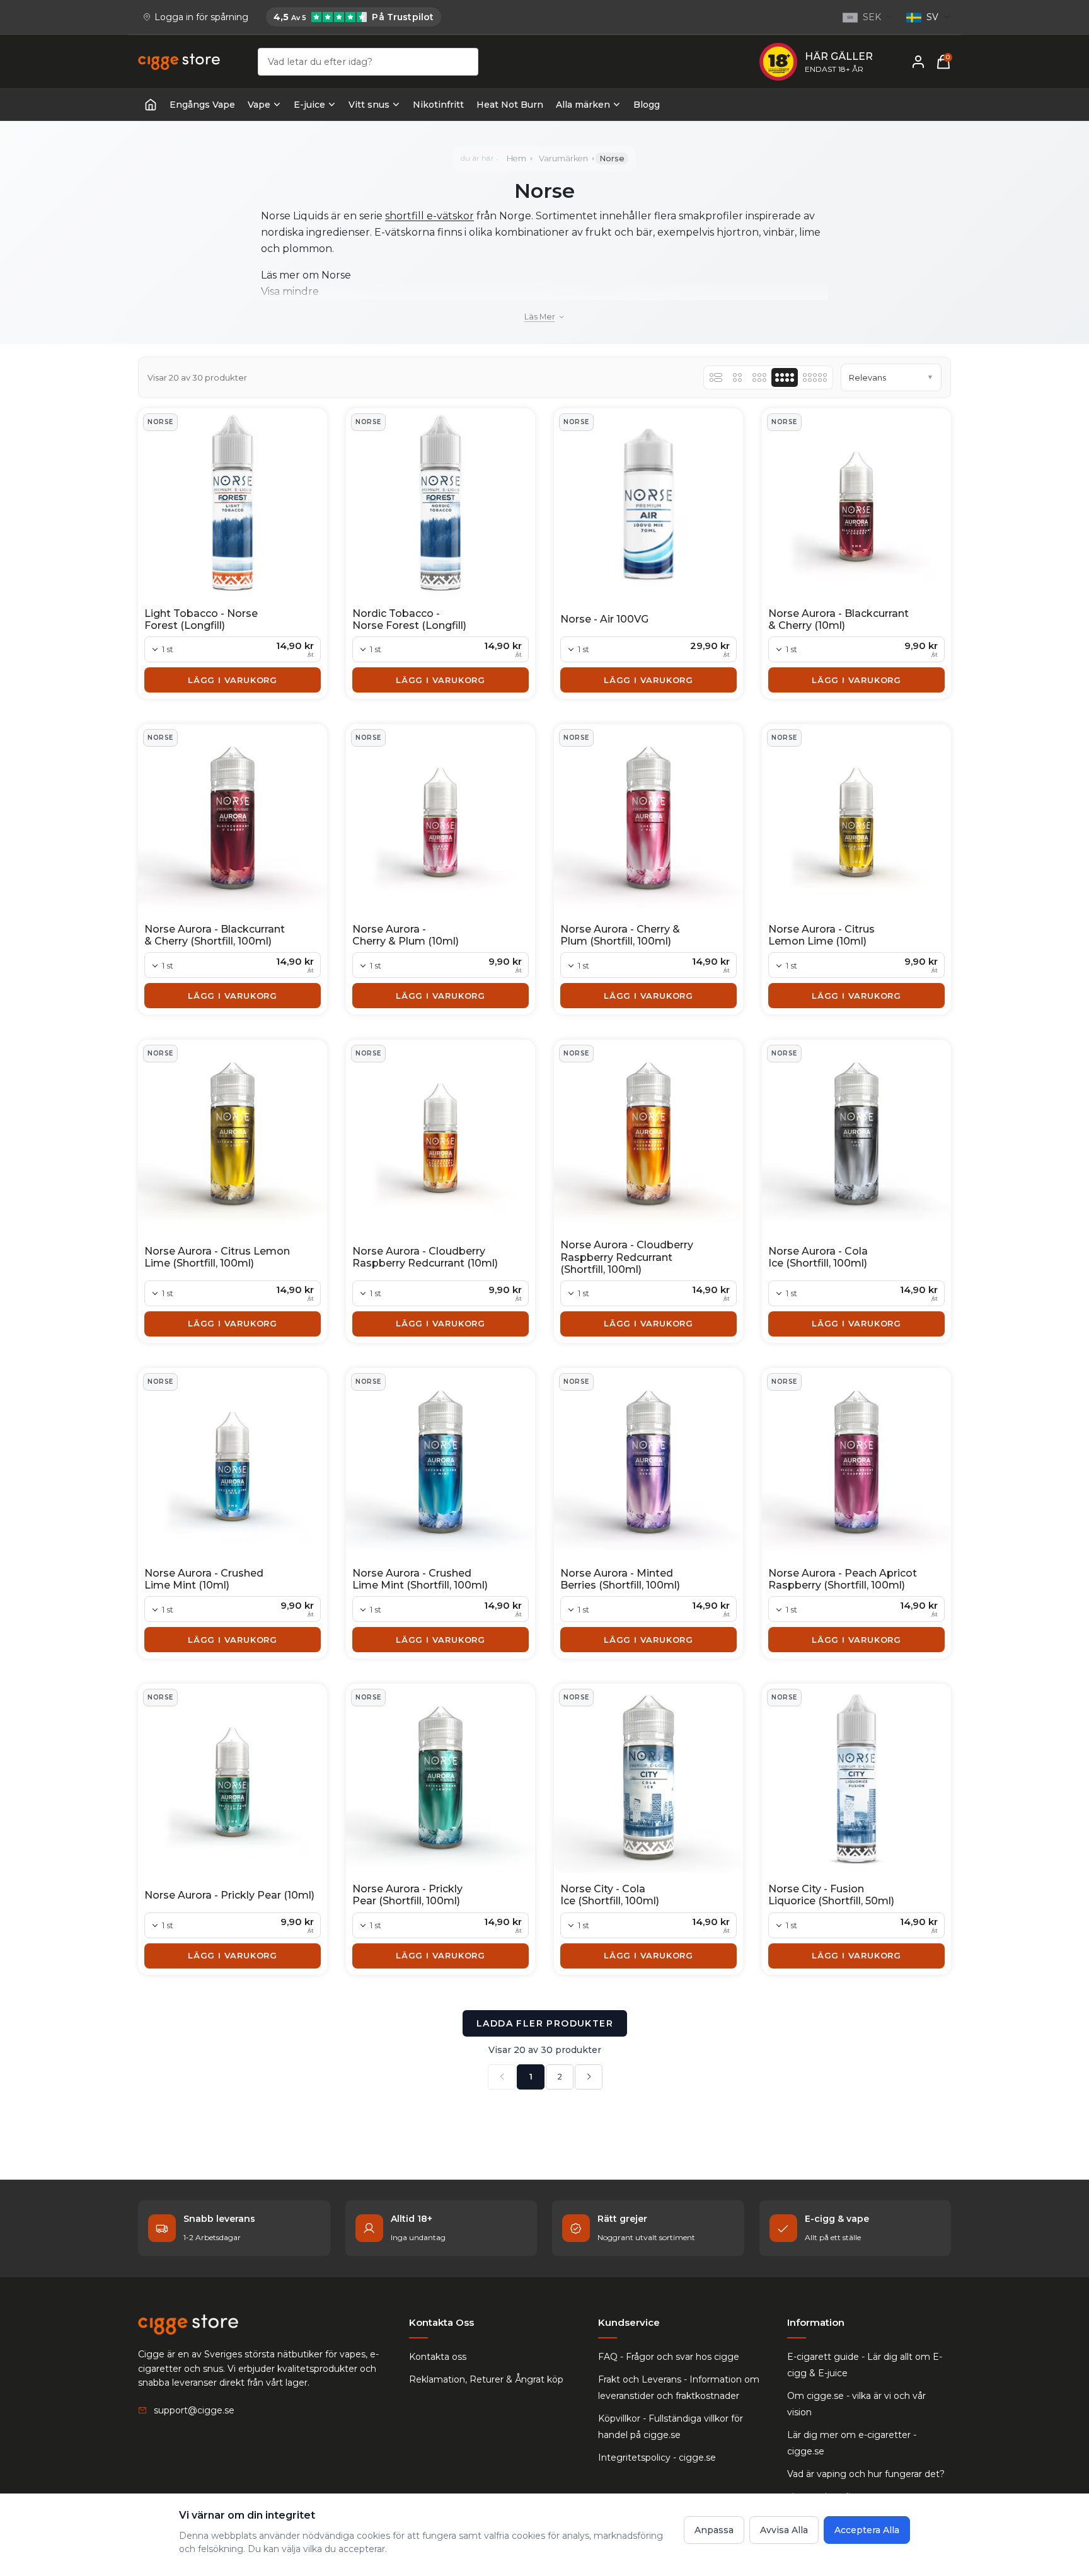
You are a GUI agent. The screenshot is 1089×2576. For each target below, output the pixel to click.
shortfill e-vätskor (429, 216)
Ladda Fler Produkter (545, 2023)
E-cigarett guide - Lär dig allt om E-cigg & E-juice (865, 2365)
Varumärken (563, 158)
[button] (891, 377)
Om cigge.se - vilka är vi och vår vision (856, 2404)
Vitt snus (369, 105)
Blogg (647, 105)
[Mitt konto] (918, 62)
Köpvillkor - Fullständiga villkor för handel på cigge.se (671, 2427)
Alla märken (583, 105)
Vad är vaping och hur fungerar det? (866, 2474)
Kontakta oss (438, 2357)
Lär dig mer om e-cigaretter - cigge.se (852, 2443)
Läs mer (540, 317)
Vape (259, 105)
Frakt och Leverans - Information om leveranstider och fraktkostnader (679, 2388)
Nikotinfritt (438, 105)
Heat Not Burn (510, 105)
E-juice (309, 105)
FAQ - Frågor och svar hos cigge (669, 2357)
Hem (516, 158)
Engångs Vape (202, 105)
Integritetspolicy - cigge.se (657, 2458)
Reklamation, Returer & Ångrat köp (486, 2379)
